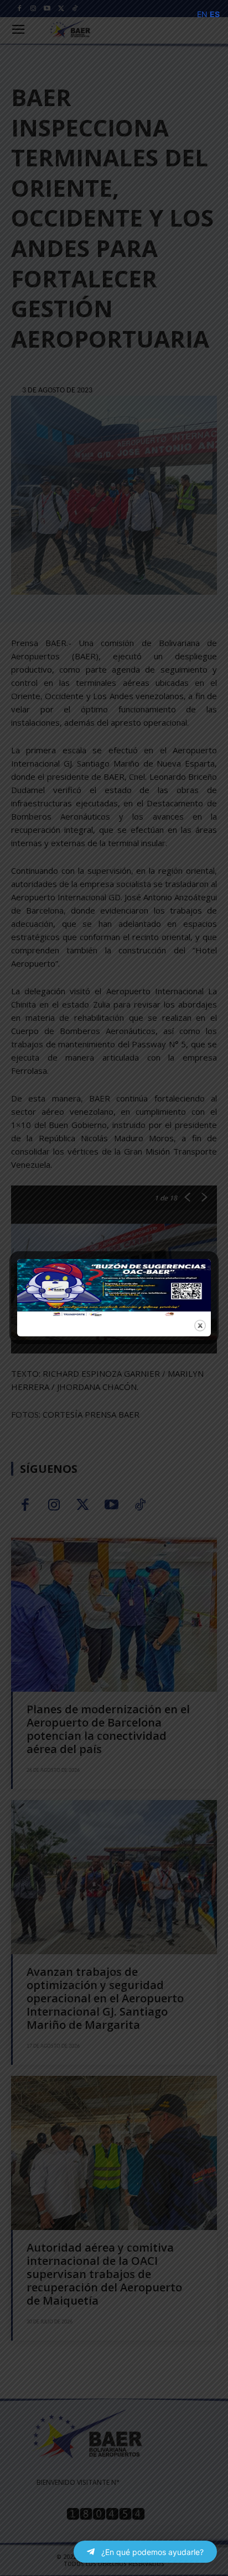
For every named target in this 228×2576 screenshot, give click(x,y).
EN (202, 14)
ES (215, 14)
